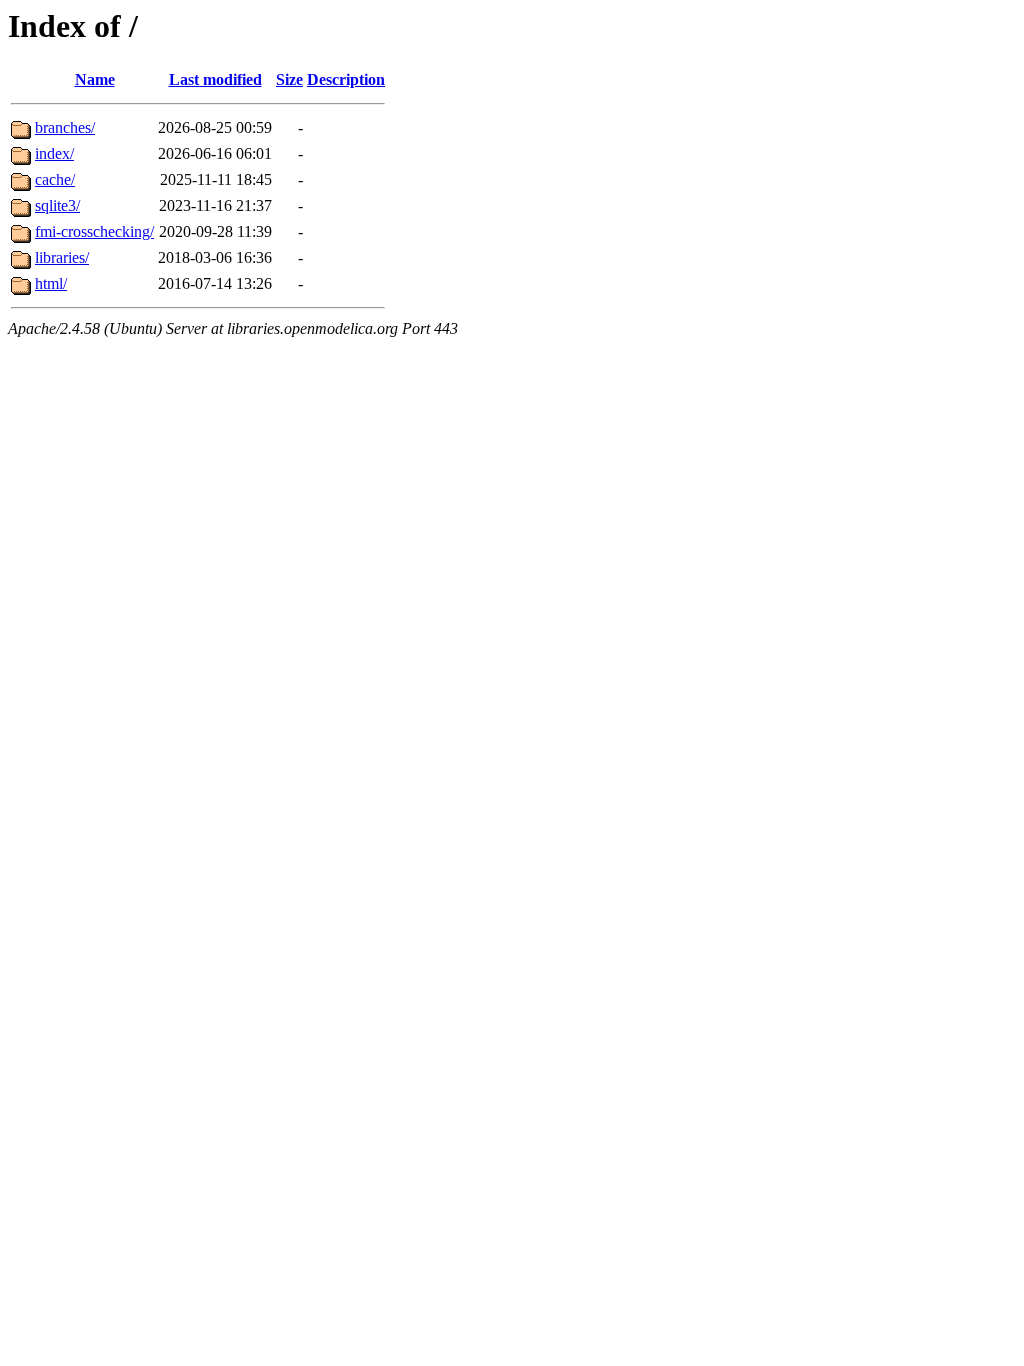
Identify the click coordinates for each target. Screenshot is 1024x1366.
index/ (54, 153)
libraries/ (62, 257)
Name (95, 79)
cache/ (55, 179)
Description (346, 79)
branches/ (65, 127)
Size (289, 79)
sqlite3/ (57, 205)
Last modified (215, 79)
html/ (51, 283)
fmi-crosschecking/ (94, 231)
